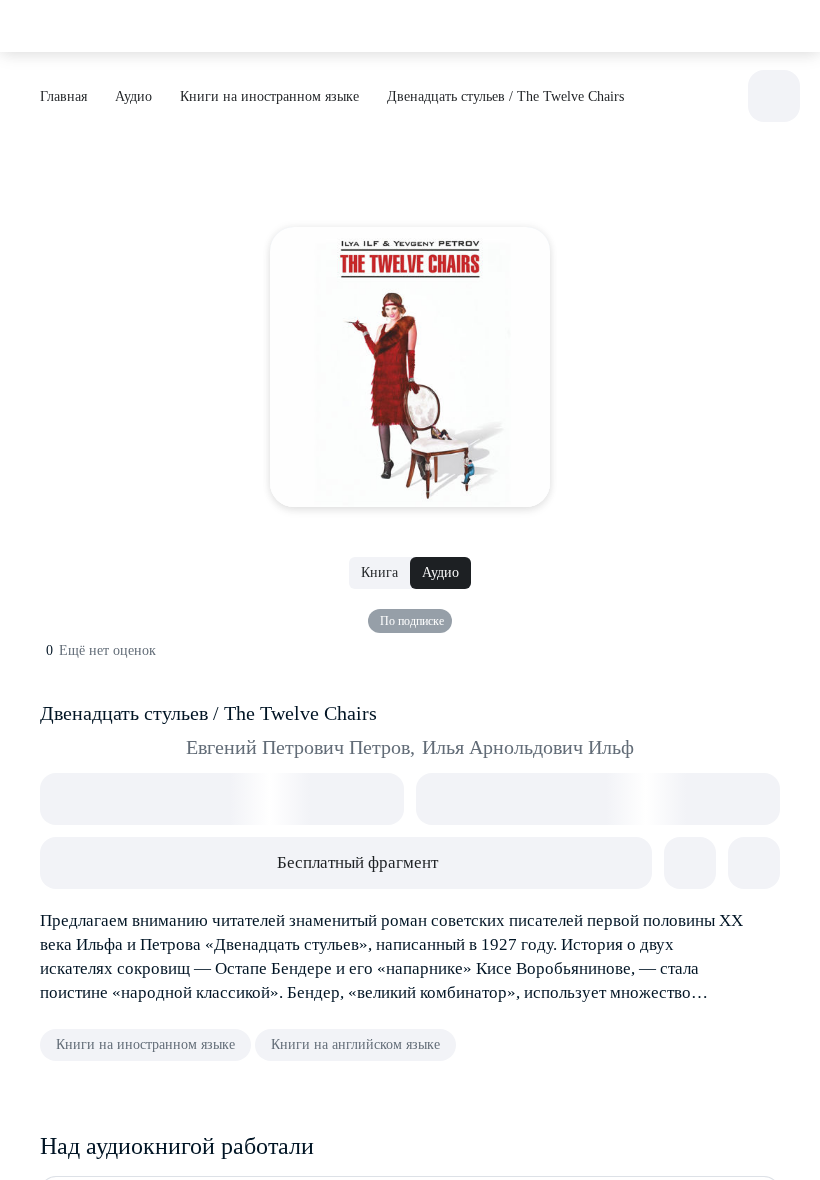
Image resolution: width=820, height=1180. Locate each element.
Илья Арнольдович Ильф (528, 747)
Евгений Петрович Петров (300, 747)
